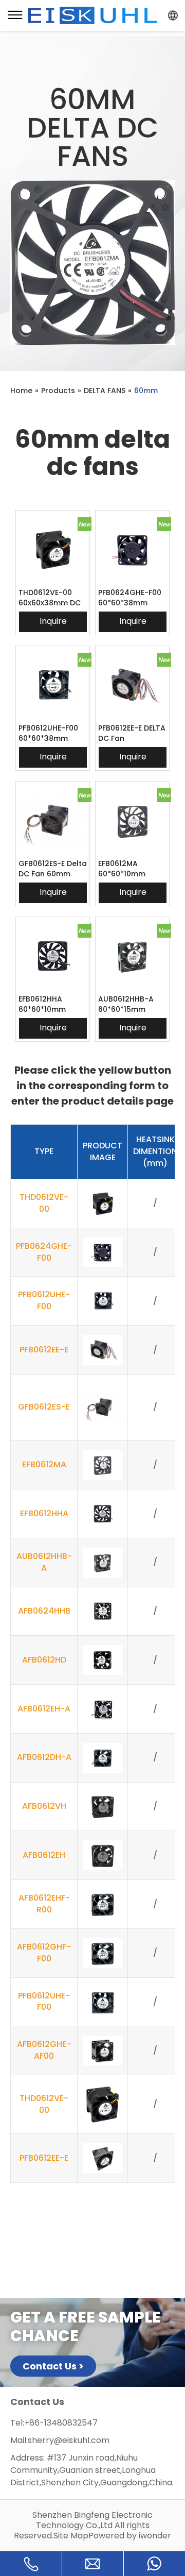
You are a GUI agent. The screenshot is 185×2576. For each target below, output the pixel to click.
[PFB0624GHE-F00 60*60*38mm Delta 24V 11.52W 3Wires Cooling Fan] (132, 549)
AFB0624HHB (44, 1611)
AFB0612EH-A (44, 1709)
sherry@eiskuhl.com (69, 2440)
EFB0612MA (44, 1464)
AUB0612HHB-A (44, 1562)
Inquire (53, 621)
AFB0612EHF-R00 (44, 1904)
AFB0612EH (44, 1855)
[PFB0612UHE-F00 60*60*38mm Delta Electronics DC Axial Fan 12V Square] (53, 685)
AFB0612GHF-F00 (44, 1953)
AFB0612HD (44, 1660)
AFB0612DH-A (44, 1757)
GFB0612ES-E (44, 1407)
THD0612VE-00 (44, 1203)
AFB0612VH (44, 1806)
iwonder (155, 2536)
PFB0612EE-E (44, 1350)
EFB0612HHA (44, 1513)
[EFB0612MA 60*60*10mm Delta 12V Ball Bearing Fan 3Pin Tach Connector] (132, 820)
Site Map (71, 2536)
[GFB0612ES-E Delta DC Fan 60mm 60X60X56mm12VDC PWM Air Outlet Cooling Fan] (53, 820)
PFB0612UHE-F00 (44, 1300)
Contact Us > (53, 2366)
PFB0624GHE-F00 (44, 1252)
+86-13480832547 (61, 2423)
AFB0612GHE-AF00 (44, 2050)
